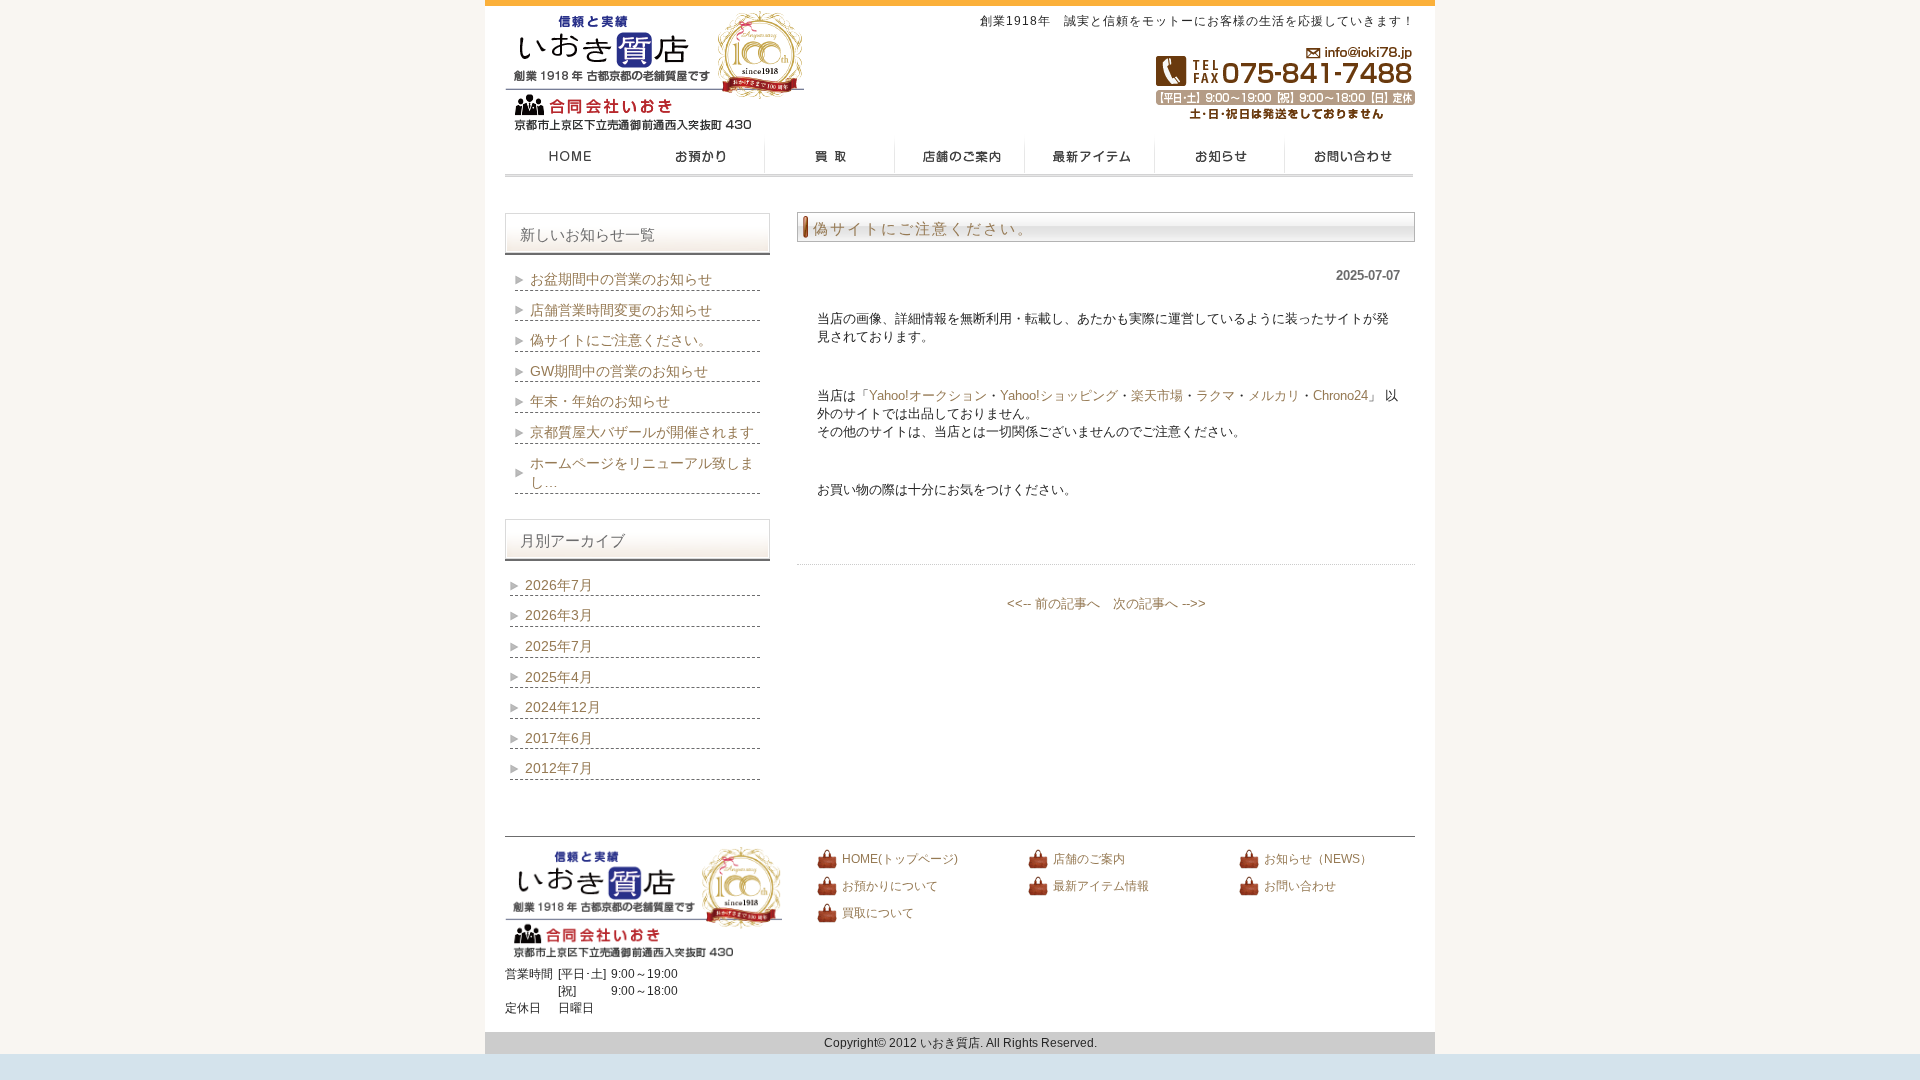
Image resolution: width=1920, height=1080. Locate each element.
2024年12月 (563, 707)
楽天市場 (1157, 395)
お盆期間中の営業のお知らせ (621, 279)
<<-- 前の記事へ (1053, 603)
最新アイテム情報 (1101, 886)
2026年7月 (559, 585)
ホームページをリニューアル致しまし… (642, 473)
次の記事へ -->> (1159, 603)
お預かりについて (890, 886)
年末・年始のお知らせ (600, 401)
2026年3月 (559, 615)
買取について (878, 913)
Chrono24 (1340, 395)
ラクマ (1215, 395)
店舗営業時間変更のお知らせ (621, 310)
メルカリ (1274, 395)
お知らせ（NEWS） (1318, 859)
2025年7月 (559, 646)
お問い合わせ (1300, 886)
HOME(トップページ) (900, 859)
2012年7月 (559, 768)
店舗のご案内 (1089, 859)
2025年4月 (559, 677)
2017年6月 (559, 738)
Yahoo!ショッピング (1059, 395)
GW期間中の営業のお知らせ (619, 371)
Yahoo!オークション (928, 395)
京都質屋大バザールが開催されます (642, 432)
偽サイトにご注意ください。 (923, 228)
